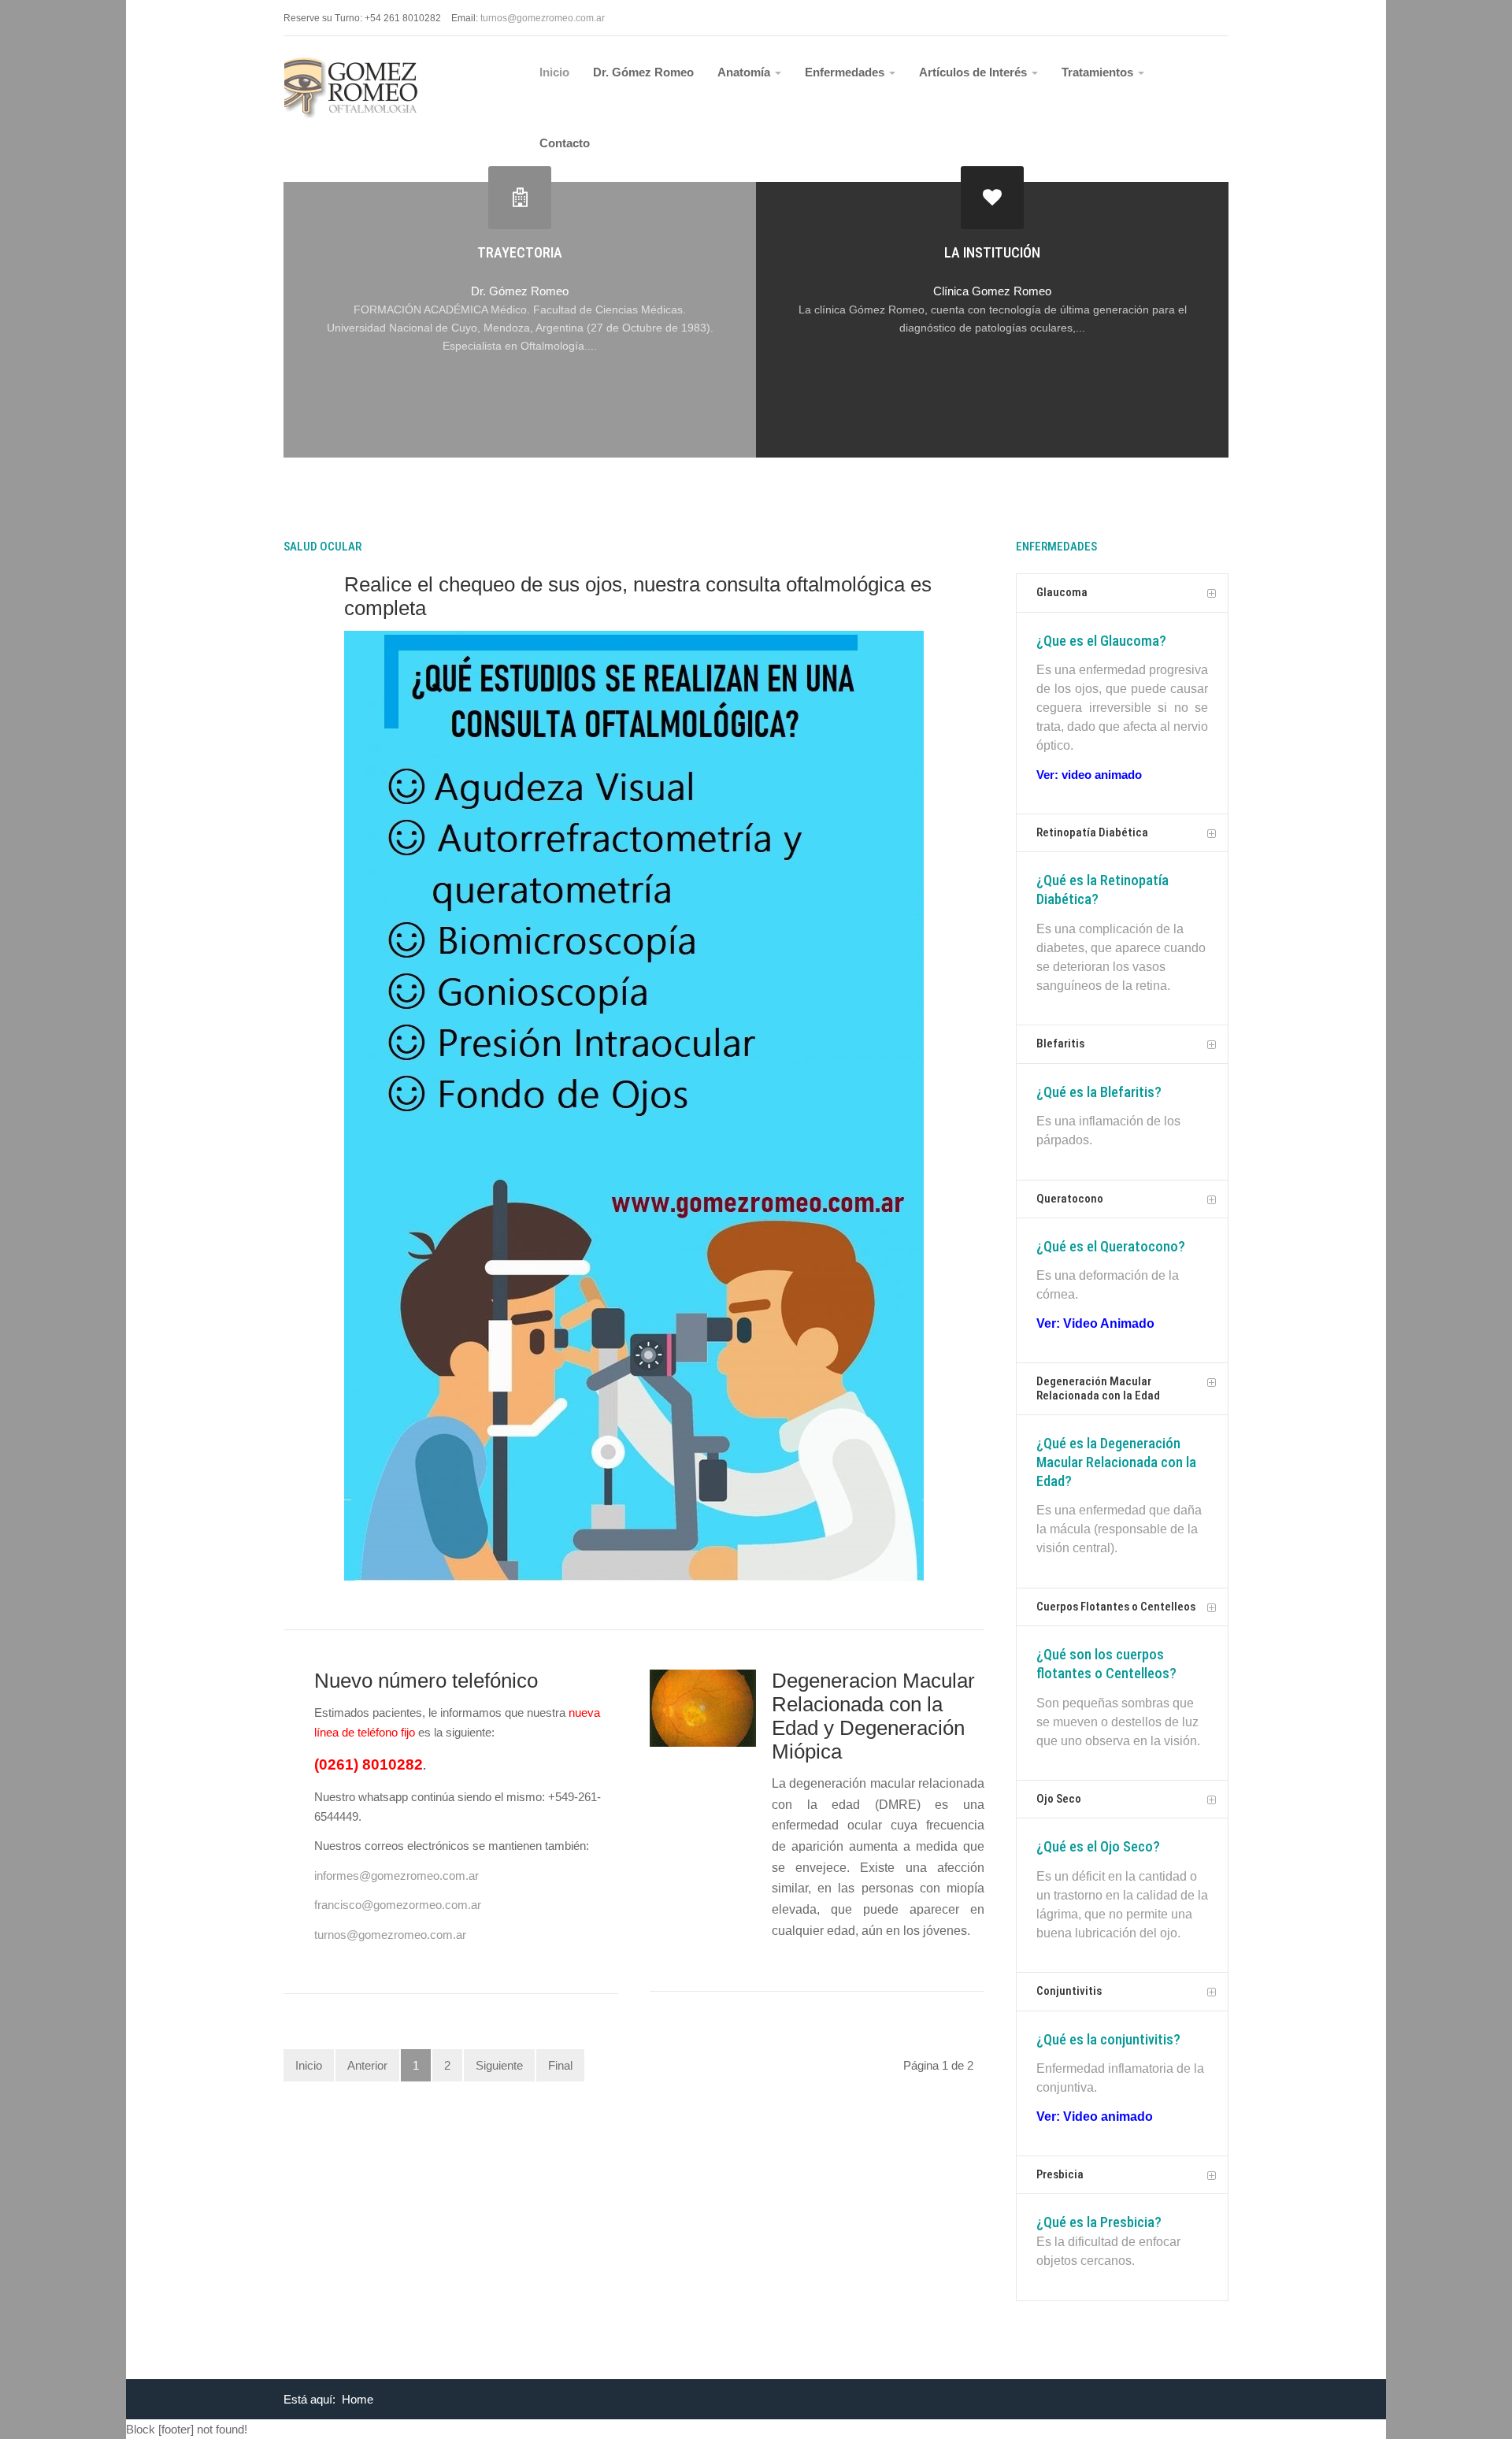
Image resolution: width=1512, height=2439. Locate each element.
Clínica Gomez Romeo (992, 291)
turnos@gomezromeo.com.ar (390, 1935)
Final (560, 2065)
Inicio (554, 72)
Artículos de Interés (975, 72)
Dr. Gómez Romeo (643, 72)
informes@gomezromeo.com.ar (397, 1876)
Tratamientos (1099, 72)
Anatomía (745, 72)
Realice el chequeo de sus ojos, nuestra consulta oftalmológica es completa (638, 596)
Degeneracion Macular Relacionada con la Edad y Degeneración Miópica (873, 1716)
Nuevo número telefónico (426, 1681)
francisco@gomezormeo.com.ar (398, 1905)
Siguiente (499, 2065)
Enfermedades (846, 72)
